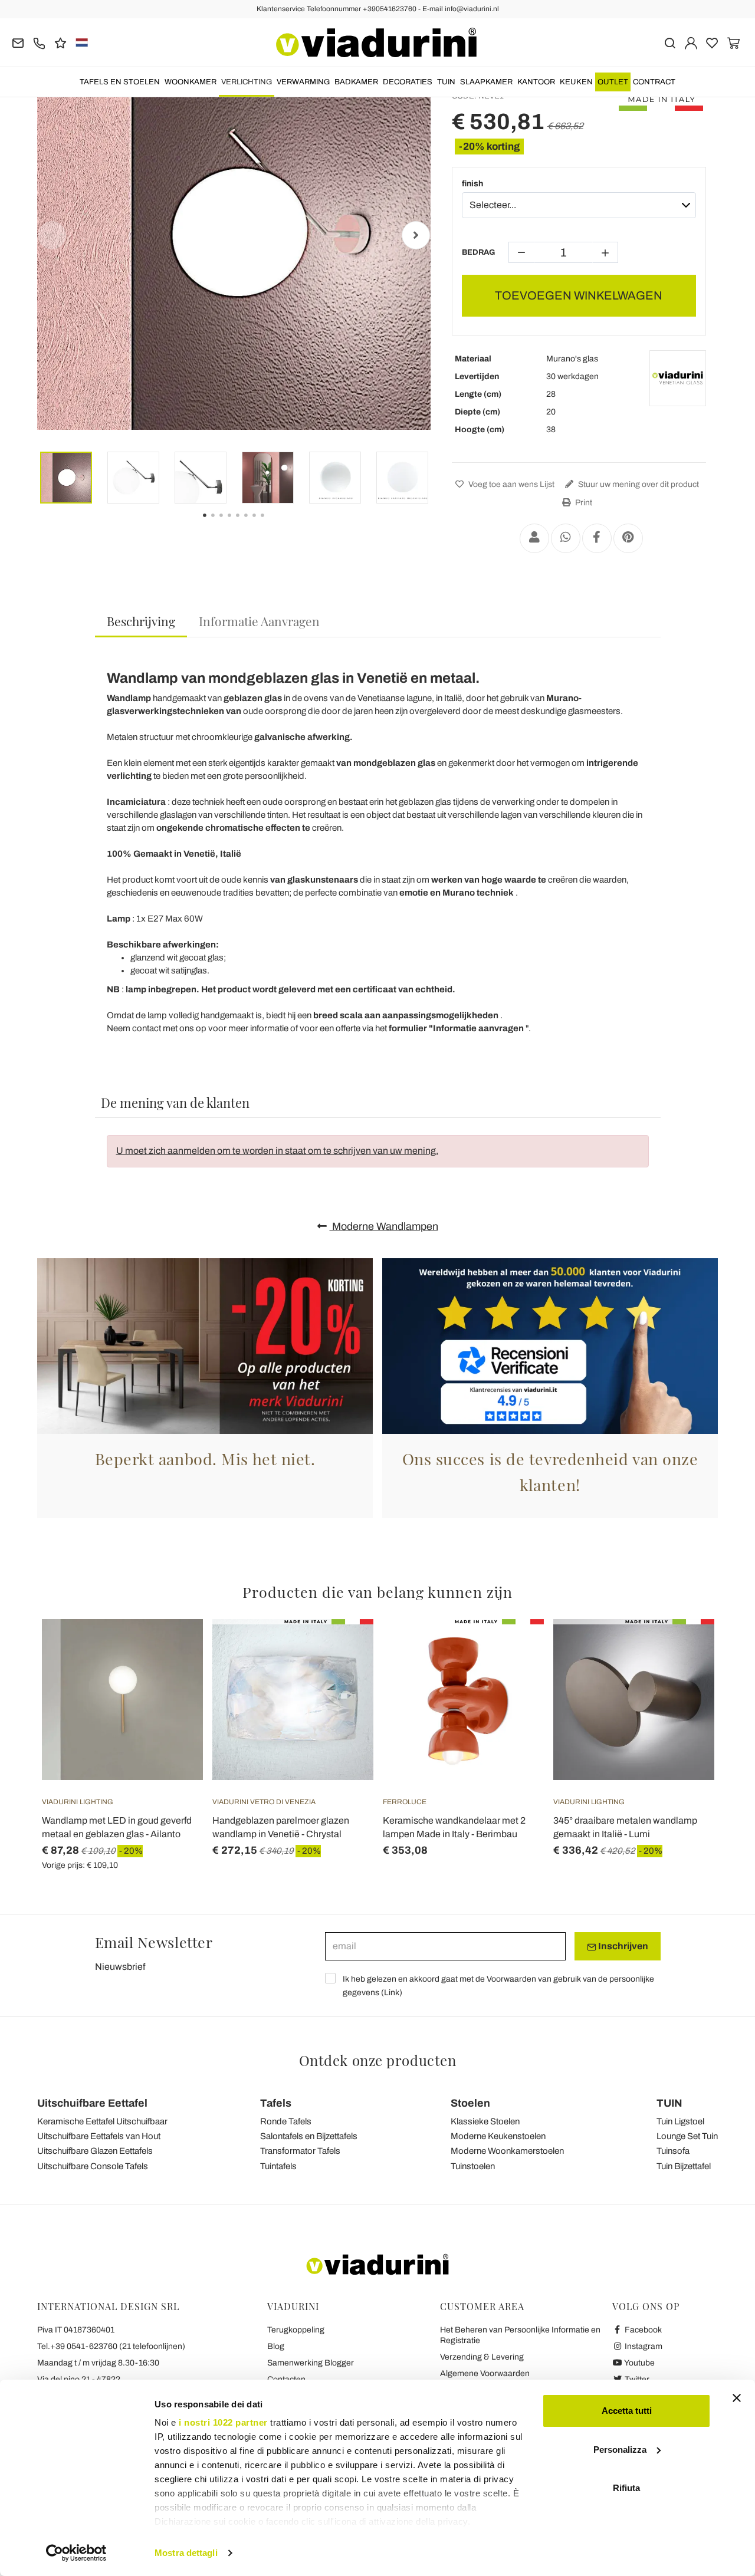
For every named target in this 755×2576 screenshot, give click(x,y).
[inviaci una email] (18, 42)
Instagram (643, 2346)
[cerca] (670, 42)
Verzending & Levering (482, 2357)
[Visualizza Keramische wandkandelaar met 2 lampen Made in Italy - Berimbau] (514, 1649)
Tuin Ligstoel (680, 2121)
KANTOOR (536, 82)
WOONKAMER (191, 82)
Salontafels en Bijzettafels (309, 2136)
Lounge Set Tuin (687, 2136)
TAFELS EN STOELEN (120, 82)
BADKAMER (356, 82)
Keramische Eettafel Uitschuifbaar (102, 2121)
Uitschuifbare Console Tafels (93, 2166)
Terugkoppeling (296, 2330)
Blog (276, 2346)
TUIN (446, 82)
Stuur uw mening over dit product (638, 484)
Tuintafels (278, 2166)
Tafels (276, 2103)
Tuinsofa (673, 2151)
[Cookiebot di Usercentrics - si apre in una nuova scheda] (76, 2553)
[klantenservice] (39, 42)
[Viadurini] (376, 42)
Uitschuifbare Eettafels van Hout (99, 2136)
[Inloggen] (691, 42)
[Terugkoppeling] (60, 42)
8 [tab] (273, 524)
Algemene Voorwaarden (485, 2373)
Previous (52, 235)
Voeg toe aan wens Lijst (511, 484)
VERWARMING (303, 82)
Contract (654, 82)
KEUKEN (576, 82)
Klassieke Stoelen (485, 2121)
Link (392, 1993)
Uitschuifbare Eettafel (92, 2103)
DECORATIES (408, 82)
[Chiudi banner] (737, 2398)
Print (583, 503)
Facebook (642, 2330)
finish (472, 184)
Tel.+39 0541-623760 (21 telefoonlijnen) (111, 2346)
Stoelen (470, 2103)
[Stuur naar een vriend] (534, 538)
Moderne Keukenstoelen (498, 2136)
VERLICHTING (247, 82)
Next (416, 235)
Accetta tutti (627, 2411)
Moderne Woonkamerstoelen (507, 2151)
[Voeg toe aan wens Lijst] (173, 1677)
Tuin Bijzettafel (684, 2166)
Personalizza (620, 2450)
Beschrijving (141, 621)
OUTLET (613, 82)
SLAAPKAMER (486, 82)
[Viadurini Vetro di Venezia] (678, 379)
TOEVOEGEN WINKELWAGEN (579, 295)
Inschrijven (622, 1946)
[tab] (141, 622)
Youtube (639, 2363)
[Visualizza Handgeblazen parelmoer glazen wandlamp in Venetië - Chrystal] (343, 1649)
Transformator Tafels (300, 2151)
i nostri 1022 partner (223, 2422)
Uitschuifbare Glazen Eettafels (95, 2151)
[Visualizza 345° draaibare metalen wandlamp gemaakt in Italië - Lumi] (684, 1649)
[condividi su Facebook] (597, 538)
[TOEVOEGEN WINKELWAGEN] (173, 1649)
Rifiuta (626, 2488)
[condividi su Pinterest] (628, 538)
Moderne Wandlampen (384, 1226)
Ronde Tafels (286, 2121)
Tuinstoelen (473, 2166)
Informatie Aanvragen (259, 621)
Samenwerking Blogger (311, 2363)
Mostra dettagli (186, 2553)
